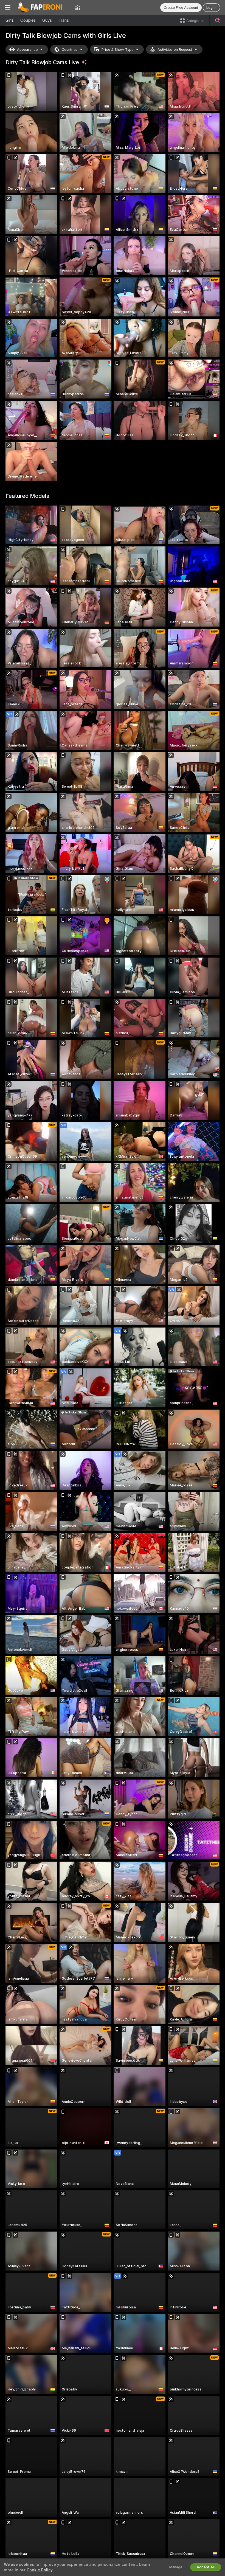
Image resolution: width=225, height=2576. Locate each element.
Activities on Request (175, 50)
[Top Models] (78, 7)
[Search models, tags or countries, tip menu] (217, 21)
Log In (211, 8)
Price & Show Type (117, 50)
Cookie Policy (40, 2570)
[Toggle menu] (8, 7)
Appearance (27, 50)
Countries (70, 50)
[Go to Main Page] (43, 7)
